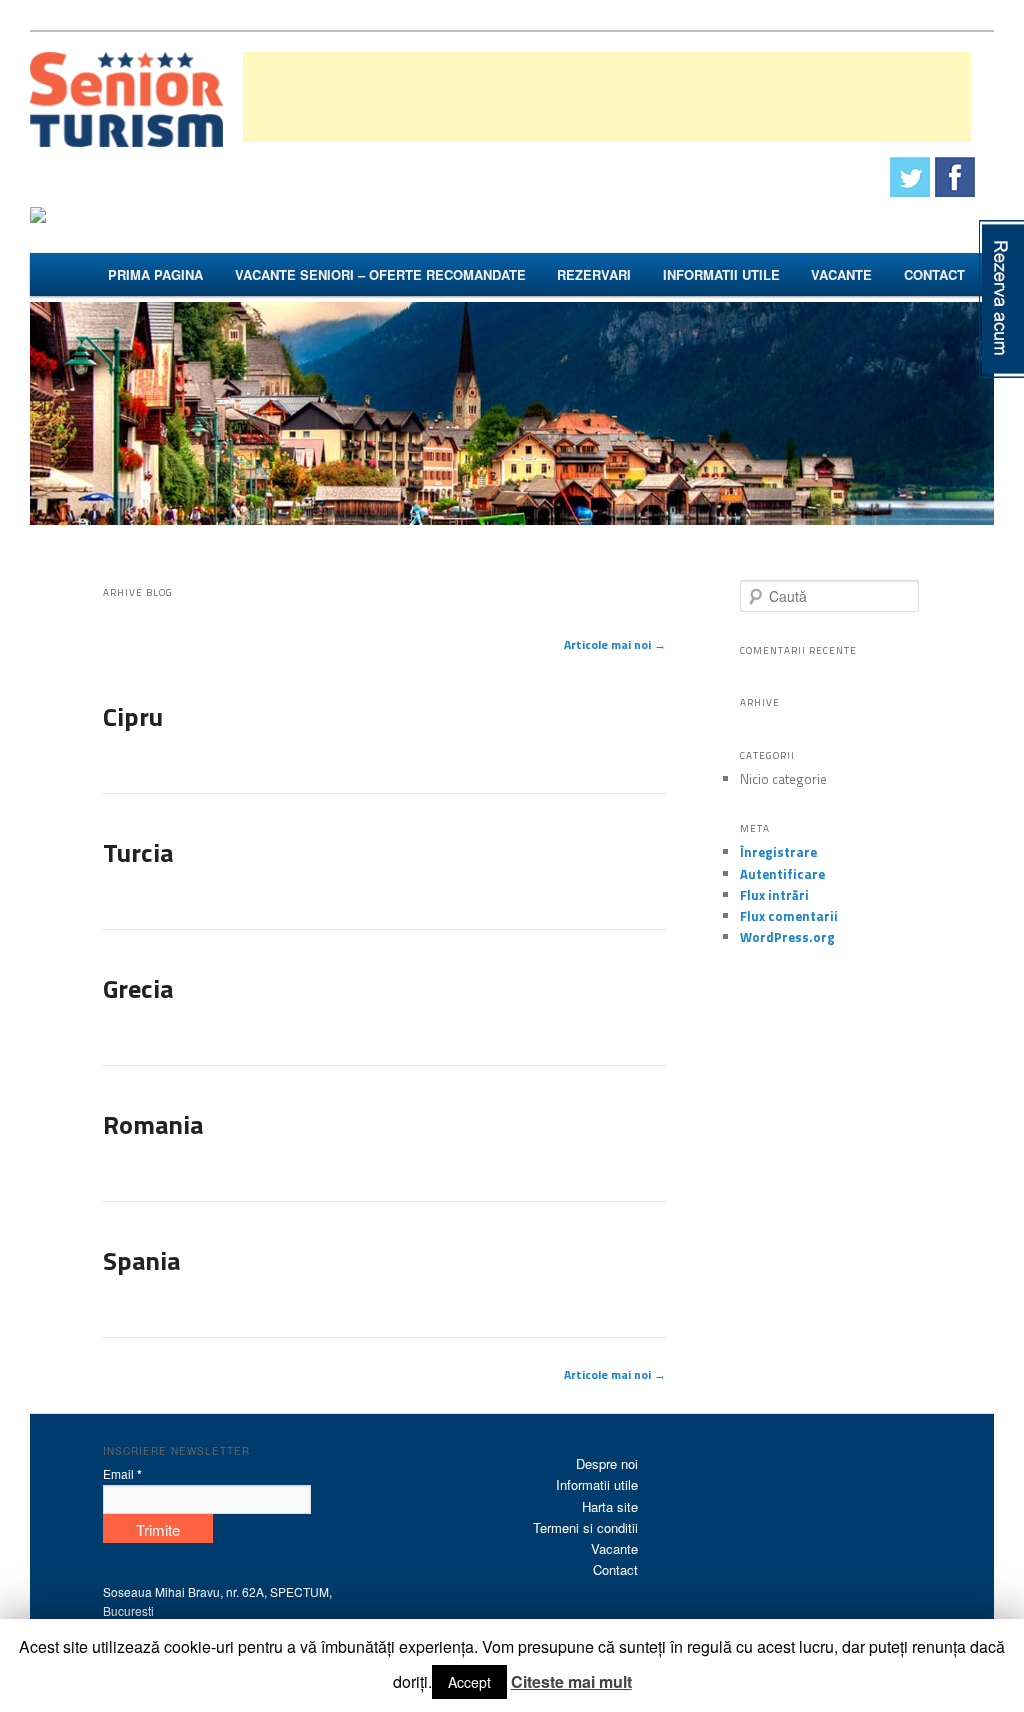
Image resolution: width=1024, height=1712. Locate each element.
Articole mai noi (615, 644)
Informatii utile (721, 274)
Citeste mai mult (571, 1681)
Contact (934, 274)
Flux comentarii (789, 916)
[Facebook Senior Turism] (955, 177)
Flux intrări (774, 895)
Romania (153, 1124)
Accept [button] (469, 1682)
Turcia (138, 852)
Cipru (133, 716)
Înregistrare (778, 852)
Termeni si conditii (585, 1527)
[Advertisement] (607, 97)
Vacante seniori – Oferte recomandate (380, 274)
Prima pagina (155, 274)
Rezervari (594, 274)
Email (122, 1474)
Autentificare (782, 874)
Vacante (841, 274)
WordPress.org (787, 937)
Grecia (138, 988)
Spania (141, 1260)
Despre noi (607, 1463)
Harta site (610, 1506)
